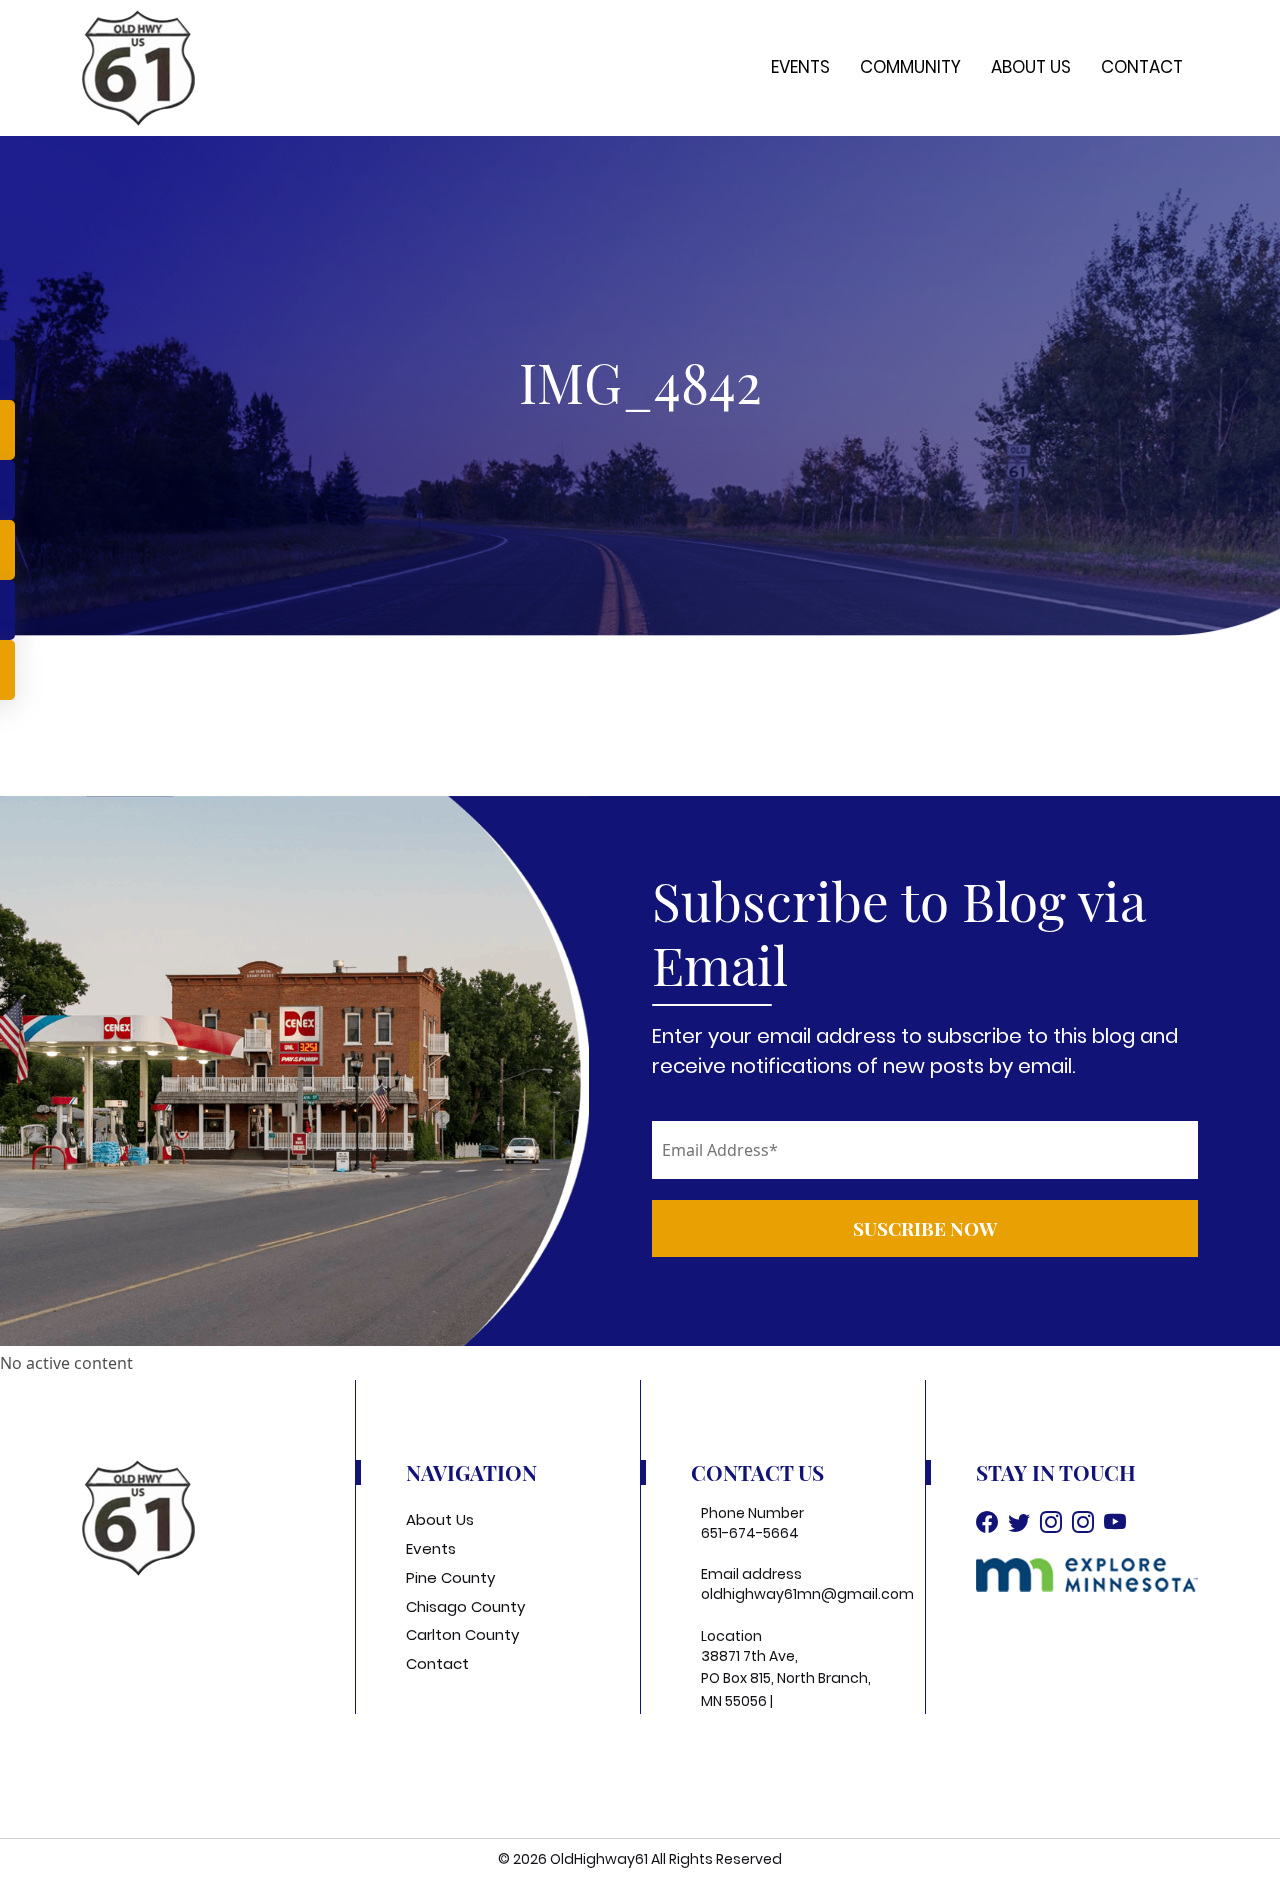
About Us (1031, 67)
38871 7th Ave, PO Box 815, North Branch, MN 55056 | (786, 1678)
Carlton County (462, 1634)
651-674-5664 (750, 1533)
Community (910, 67)
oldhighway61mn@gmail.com (807, 1594)
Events (800, 67)
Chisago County (465, 1606)
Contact (1142, 67)
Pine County (450, 1577)
